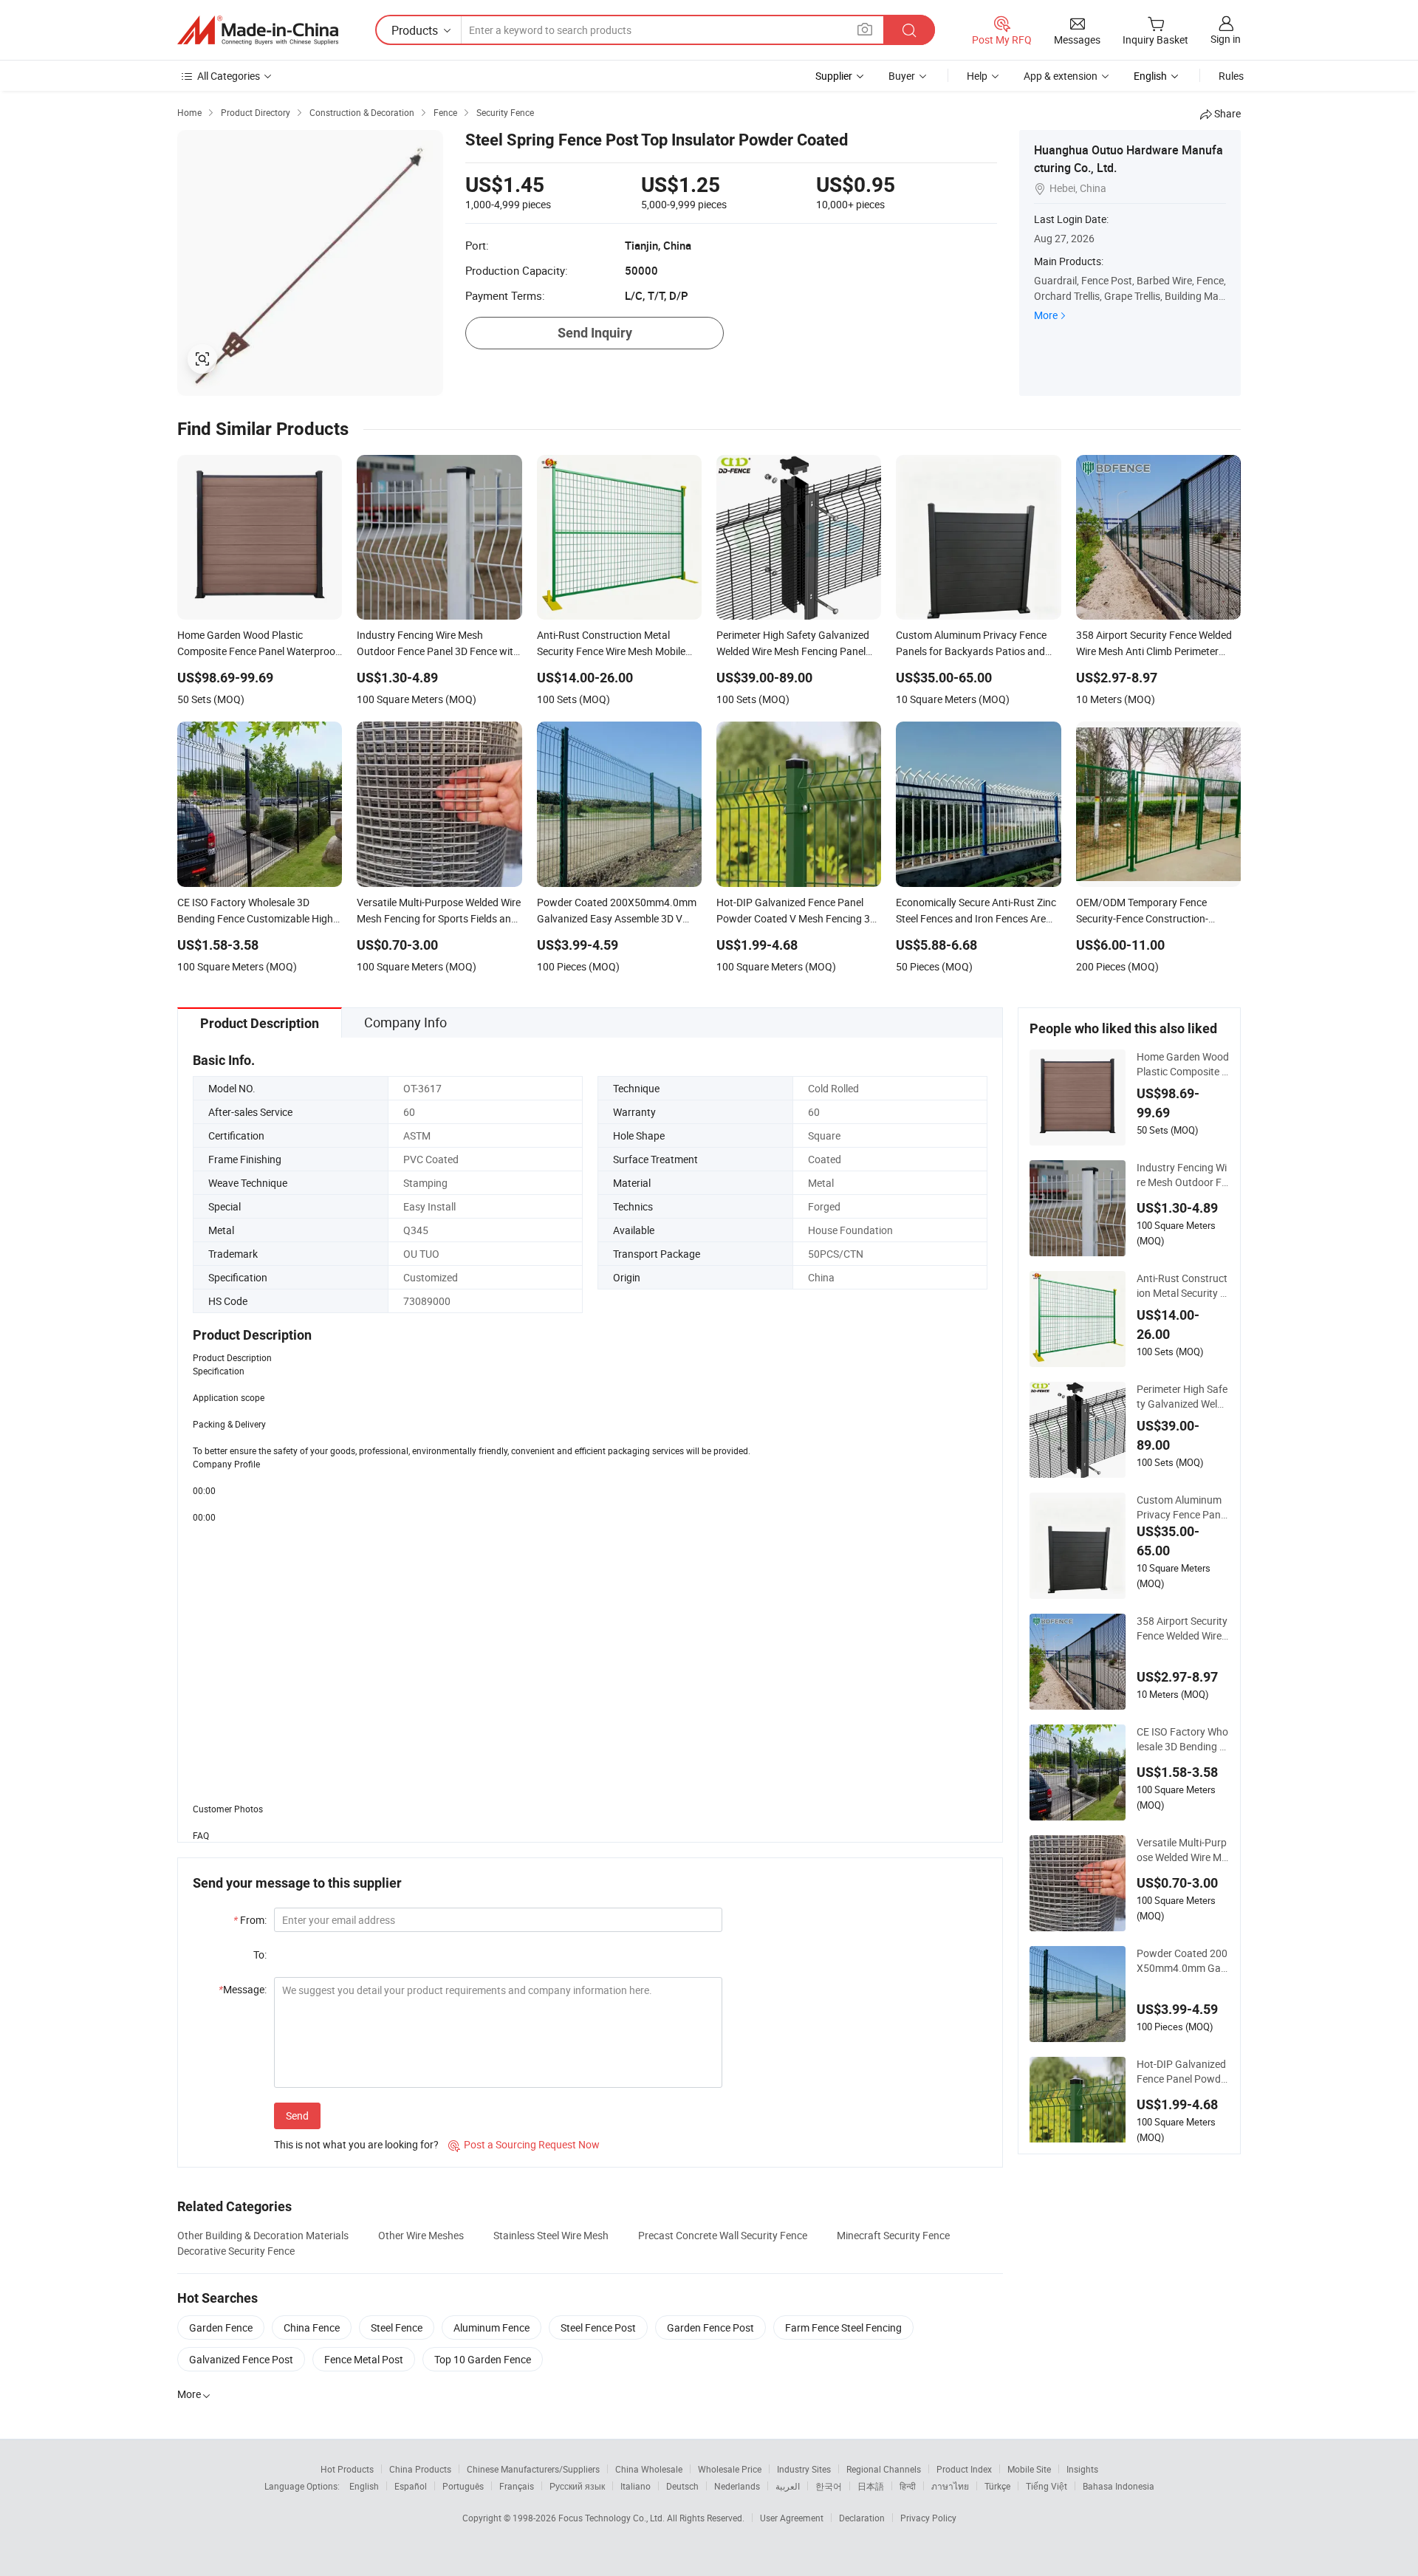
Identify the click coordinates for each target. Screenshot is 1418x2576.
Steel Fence (397, 2327)
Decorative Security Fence (236, 2251)
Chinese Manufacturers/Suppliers (533, 2469)
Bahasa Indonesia (1119, 2486)
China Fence (312, 2327)
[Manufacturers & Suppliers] (258, 30)
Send (297, 2116)
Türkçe (997, 2486)
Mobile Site (1029, 2469)
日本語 (871, 2486)
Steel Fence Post (598, 2327)
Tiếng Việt (1047, 2486)
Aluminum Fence (491, 2327)
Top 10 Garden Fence (483, 2359)
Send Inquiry (595, 333)
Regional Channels (884, 2469)
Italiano (636, 2486)
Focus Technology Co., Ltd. (613, 2518)
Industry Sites (804, 2469)
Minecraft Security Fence (893, 2235)
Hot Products (347, 2469)
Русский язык (577, 2486)
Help (977, 76)
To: (260, 1955)
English (364, 2486)
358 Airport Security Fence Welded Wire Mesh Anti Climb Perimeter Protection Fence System (1183, 1628)
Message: (243, 1989)
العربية (788, 2486)
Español (411, 2486)
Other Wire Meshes (421, 2235)
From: (250, 1920)
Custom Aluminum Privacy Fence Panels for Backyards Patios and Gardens (1183, 1507)
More (1046, 315)
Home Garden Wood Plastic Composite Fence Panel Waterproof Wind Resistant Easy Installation (1183, 1064)
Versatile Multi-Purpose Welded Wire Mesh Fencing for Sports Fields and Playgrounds (1183, 1850)
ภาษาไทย (950, 2486)
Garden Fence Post (710, 2327)
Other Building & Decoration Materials (263, 2235)
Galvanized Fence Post (241, 2359)
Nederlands (737, 2486)
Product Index (964, 2469)
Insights (1082, 2469)
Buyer (902, 76)
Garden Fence (221, 2327)
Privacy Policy (928, 2518)
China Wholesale (649, 2469)
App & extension (1061, 76)
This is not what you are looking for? (356, 2144)
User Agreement (792, 2518)
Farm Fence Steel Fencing (843, 2327)
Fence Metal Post (364, 2359)
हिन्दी (908, 2486)
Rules (1231, 76)
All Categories (229, 76)
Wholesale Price (730, 2469)
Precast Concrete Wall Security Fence (723, 2235)
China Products (420, 2469)
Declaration (862, 2518)
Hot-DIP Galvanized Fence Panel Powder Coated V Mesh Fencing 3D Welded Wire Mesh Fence (1183, 2072)
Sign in (1226, 39)
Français (517, 2486)
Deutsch (682, 2486)
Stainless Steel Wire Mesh (551, 2235)
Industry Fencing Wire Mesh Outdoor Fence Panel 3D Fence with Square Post (1182, 1175)
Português (463, 2486)
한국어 (829, 2486)
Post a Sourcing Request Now (524, 2144)
